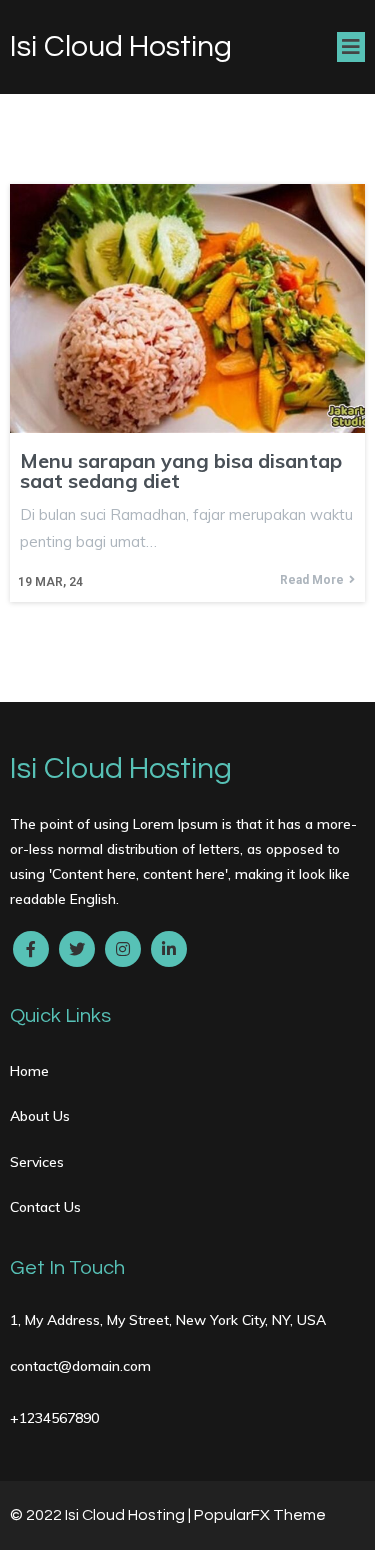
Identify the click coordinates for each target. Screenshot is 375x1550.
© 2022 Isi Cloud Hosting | (102, 1515)
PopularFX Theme (260, 1515)
